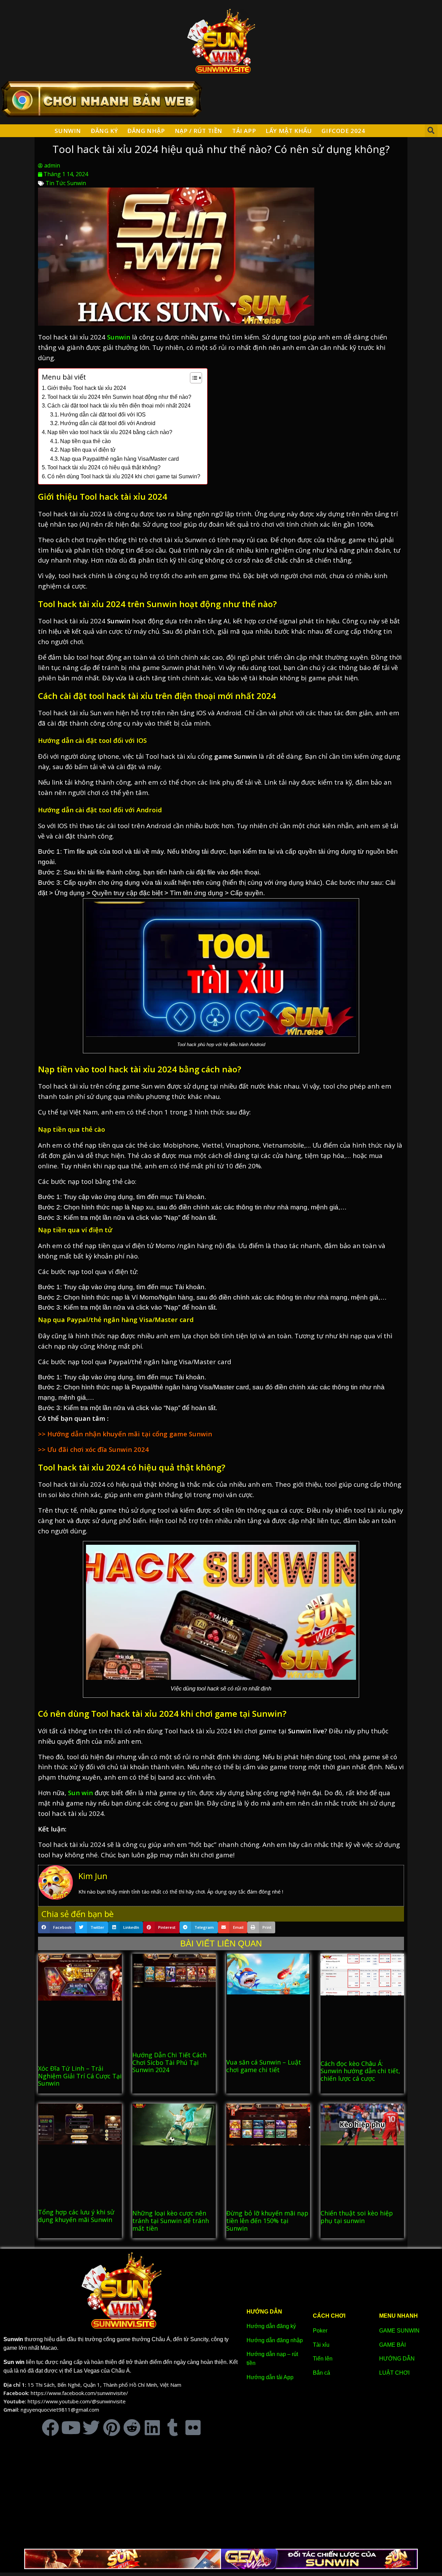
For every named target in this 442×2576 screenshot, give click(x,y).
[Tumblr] (173, 2427)
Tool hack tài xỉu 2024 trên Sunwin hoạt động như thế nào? (119, 397)
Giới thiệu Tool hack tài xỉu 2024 (87, 388)
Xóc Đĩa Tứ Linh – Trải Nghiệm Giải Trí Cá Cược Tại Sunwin (80, 2076)
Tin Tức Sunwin (66, 183)
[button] (431, 131)
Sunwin (68, 131)
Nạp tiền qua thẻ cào (85, 441)
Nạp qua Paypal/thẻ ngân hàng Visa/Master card (119, 459)
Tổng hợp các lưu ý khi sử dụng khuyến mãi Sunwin (76, 2216)
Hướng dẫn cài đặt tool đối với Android (108, 423)
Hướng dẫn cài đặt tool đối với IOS (103, 415)
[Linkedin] (152, 2427)
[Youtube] (71, 2427)
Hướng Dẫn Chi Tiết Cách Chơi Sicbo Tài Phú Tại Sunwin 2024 (169, 2062)
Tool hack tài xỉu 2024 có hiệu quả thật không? (104, 467)
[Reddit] (132, 2427)
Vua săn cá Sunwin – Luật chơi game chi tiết (264, 2066)
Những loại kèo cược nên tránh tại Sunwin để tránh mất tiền (171, 2220)
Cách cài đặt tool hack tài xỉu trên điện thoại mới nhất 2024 (119, 406)
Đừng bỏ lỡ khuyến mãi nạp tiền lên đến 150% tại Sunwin (267, 2220)
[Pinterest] (112, 2427)
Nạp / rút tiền (199, 131)
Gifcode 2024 (343, 131)
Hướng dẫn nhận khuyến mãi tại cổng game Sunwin (129, 1434)
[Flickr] (193, 2427)
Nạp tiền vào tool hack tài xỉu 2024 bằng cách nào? (110, 432)
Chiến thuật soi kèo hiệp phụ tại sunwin (357, 2217)
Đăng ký (104, 131)
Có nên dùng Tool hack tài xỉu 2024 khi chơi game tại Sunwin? (124, 476)
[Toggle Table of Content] (193, 378)
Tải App (244, 131)
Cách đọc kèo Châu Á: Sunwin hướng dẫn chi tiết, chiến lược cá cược (360, 2071)
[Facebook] (50, 2427)
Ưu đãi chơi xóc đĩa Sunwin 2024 (98, 1449)
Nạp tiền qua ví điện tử (88, 450)
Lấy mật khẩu (289, 131)
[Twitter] (91, 2427)
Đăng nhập (146, 131)
